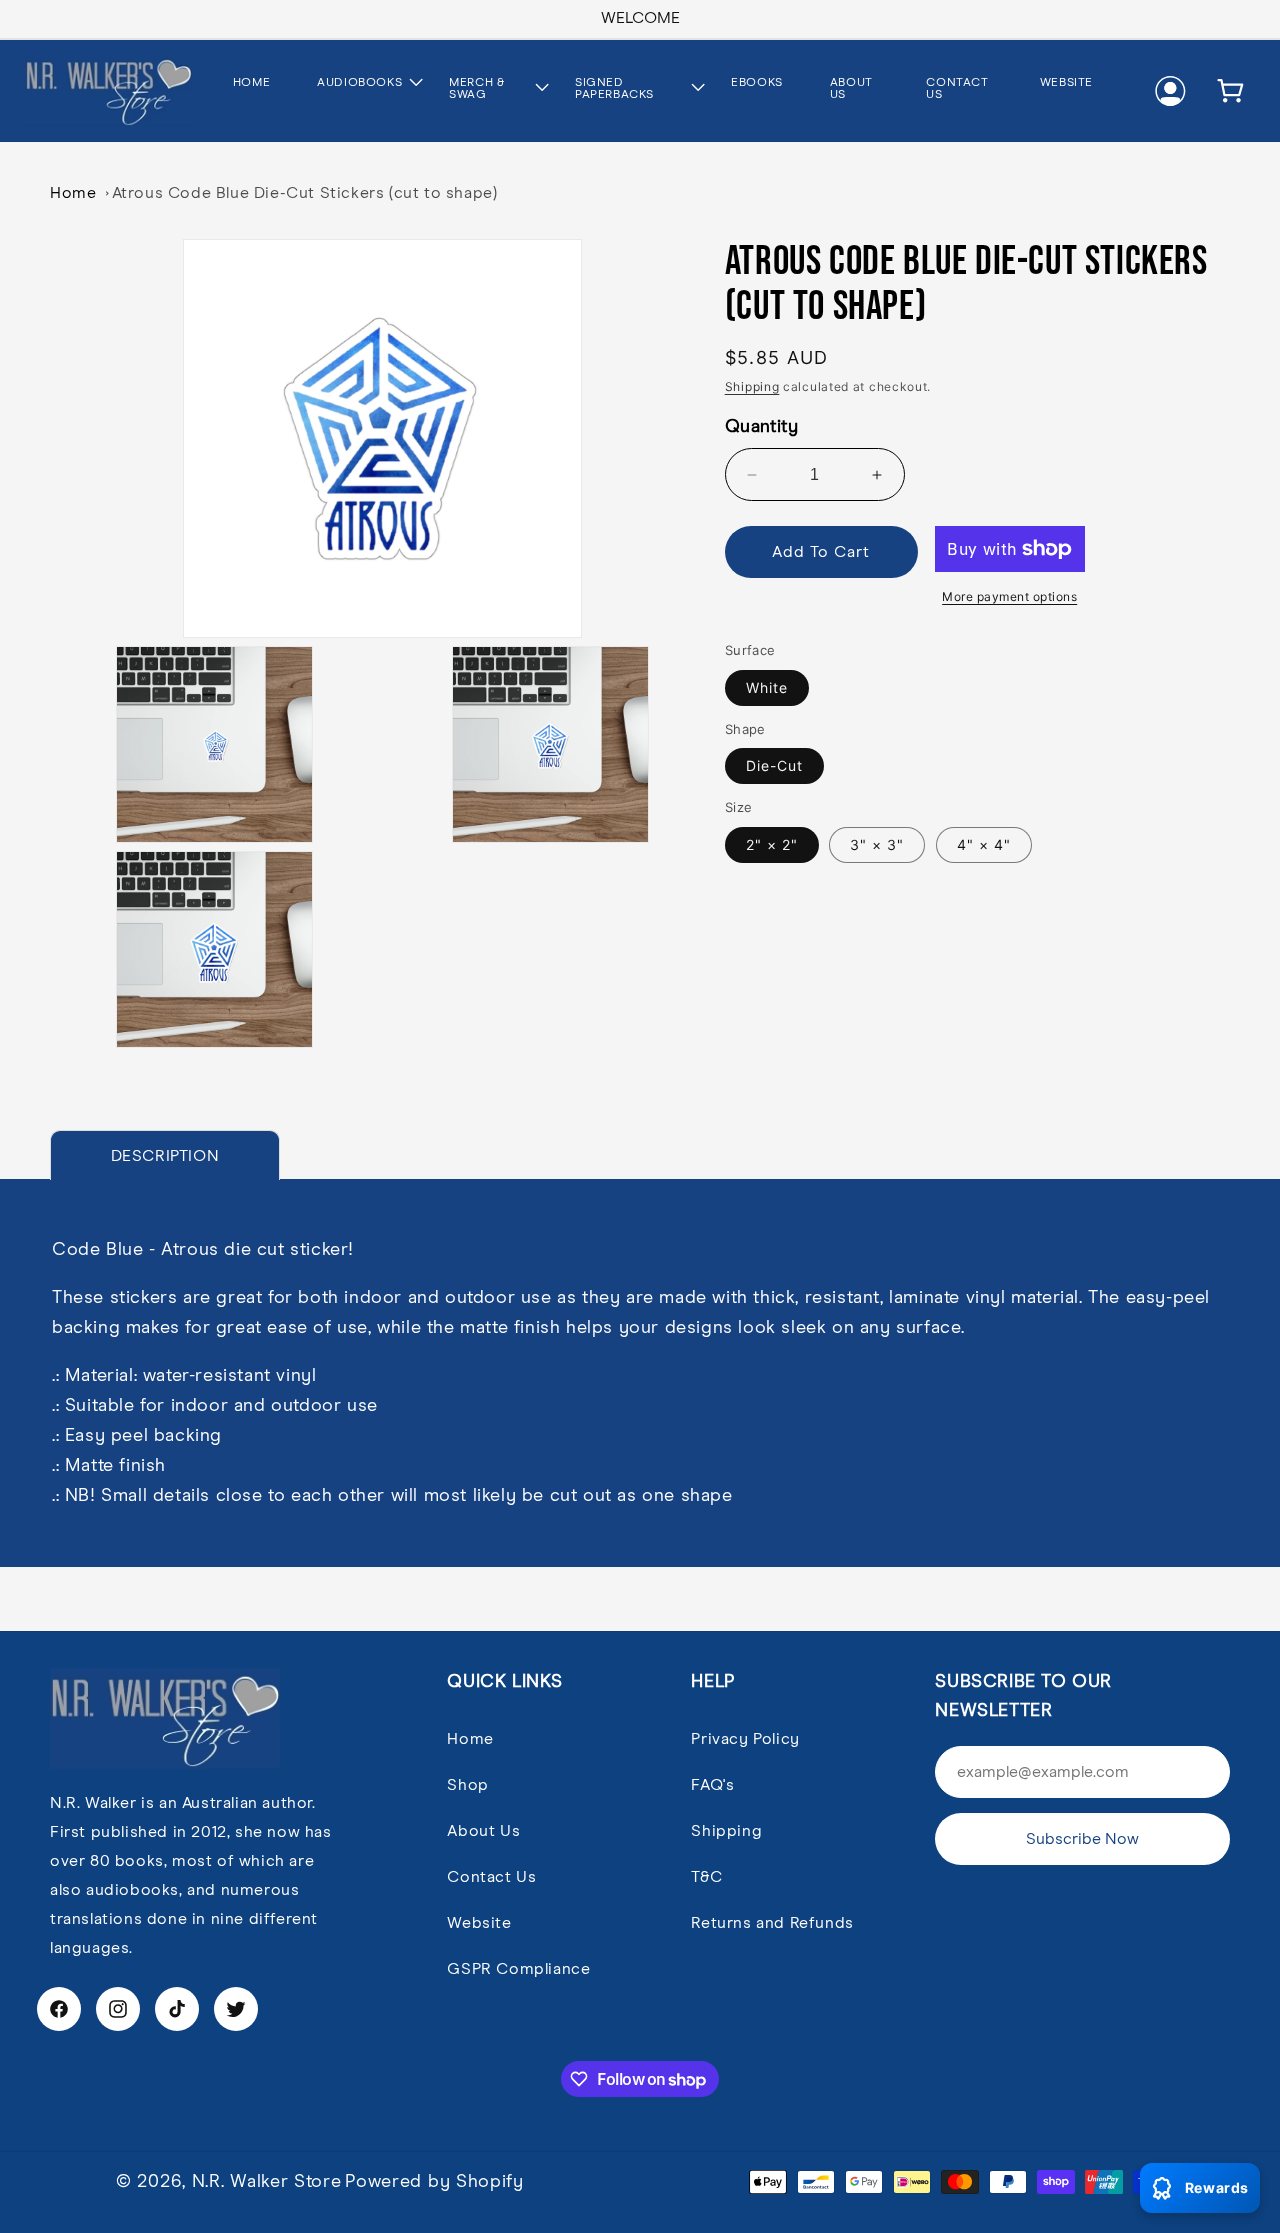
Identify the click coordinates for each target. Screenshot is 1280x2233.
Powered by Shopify (434, 2182)
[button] (358, 84)
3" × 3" (877, 844)
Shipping (752, 386)
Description (165, 1156)
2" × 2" (772, 844)
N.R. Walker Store (267, 2182)
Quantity (761, 427)
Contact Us (491, 1877)
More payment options (1009, 596)
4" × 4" (984, 844)
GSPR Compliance (518, 1969)
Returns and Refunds (772, 1923)
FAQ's (712, 1785)
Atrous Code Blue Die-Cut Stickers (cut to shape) (305, 193)
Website (479, 1923)
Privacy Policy (745, 1739)
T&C (706, 1877)
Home (73, 193)
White (767, 687)
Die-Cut (774, 765)
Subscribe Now (1082, 1839)
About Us (483, 1831)
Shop (467, 1785)
